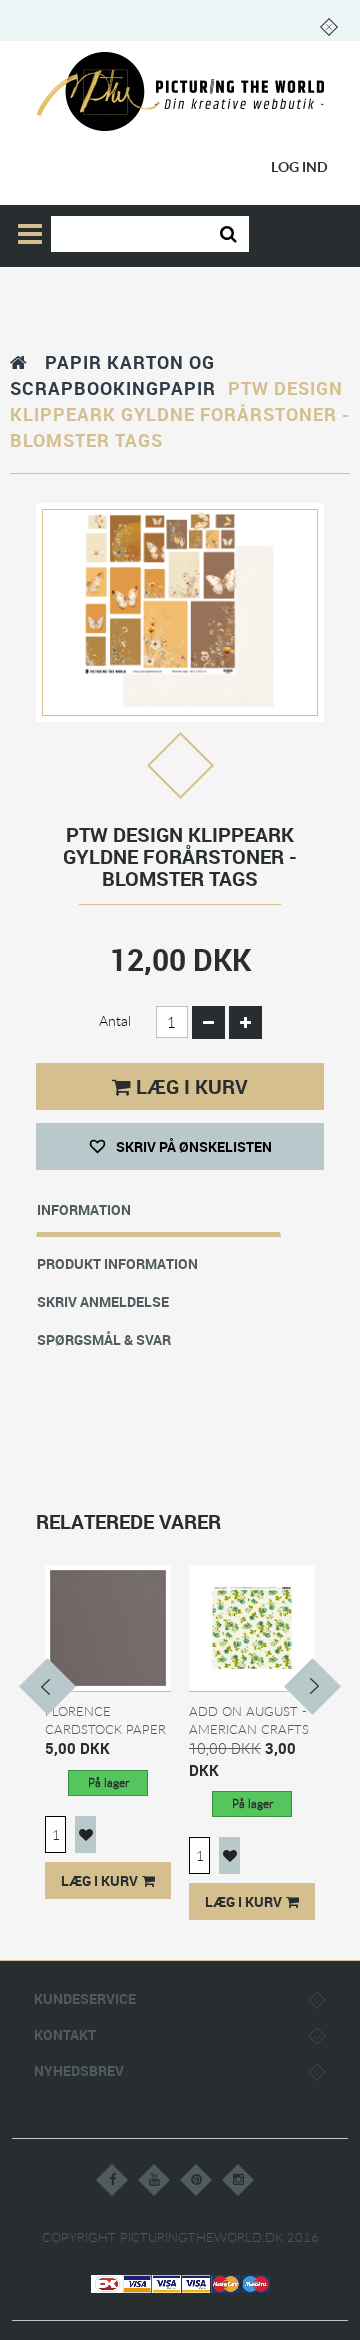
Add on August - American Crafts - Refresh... (249, 1729)
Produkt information (117, 1263)
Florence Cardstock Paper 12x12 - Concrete (106, 1729)
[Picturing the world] (180, 92)
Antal (115, 1020)
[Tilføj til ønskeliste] (85, 1834)
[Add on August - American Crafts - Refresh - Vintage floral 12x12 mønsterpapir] (252, 1627)
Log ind (299, 166)
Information (84, 1209)
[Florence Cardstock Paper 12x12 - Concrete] (108, 1627)
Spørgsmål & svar (104, 1339)
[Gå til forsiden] (19, 362)
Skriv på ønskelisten (192, 1146)
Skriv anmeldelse (103, 1301)
